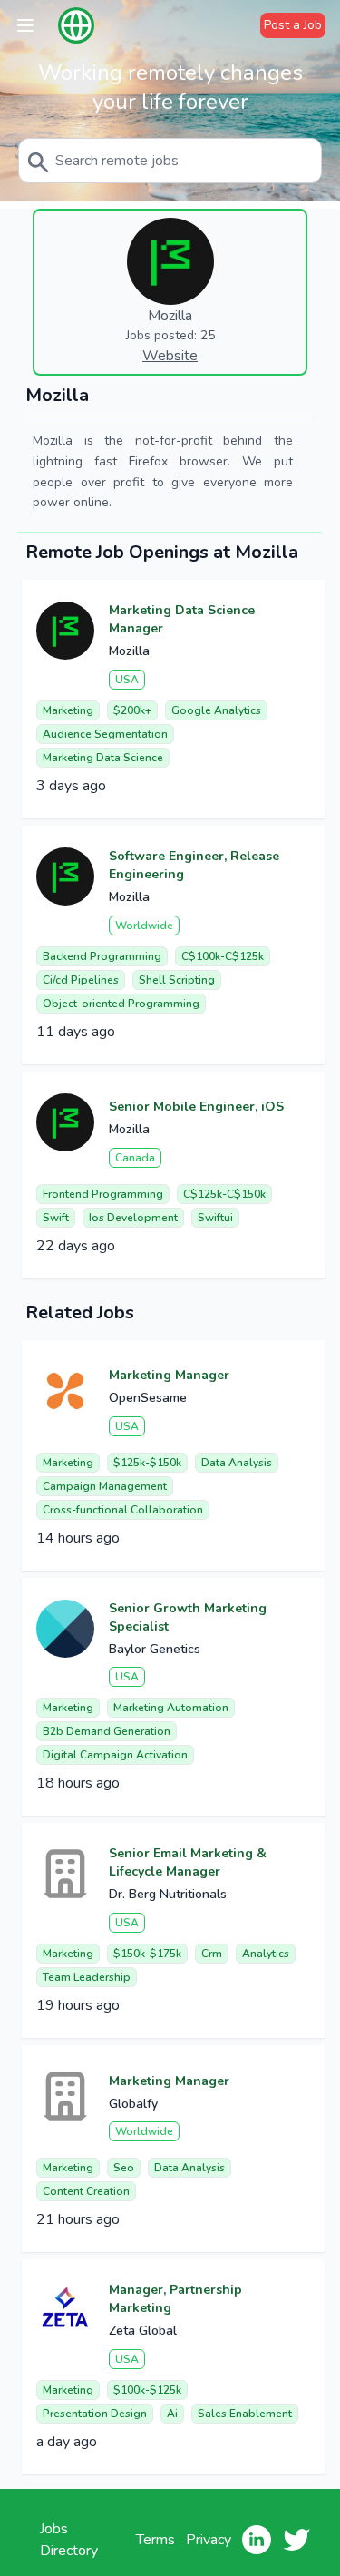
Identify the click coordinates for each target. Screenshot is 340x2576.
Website (170, 356)
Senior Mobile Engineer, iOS (196, 1107)
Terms (155, 2540)
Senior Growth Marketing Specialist (188, 1617)
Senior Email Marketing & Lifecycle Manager (188, 1862)
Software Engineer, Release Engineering (194, 865)
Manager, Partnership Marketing (175, 2299)
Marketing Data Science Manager (182, 619)
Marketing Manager (169, 1375)
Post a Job (293, 25)
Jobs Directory (69, 2540)
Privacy (209, 2540)
